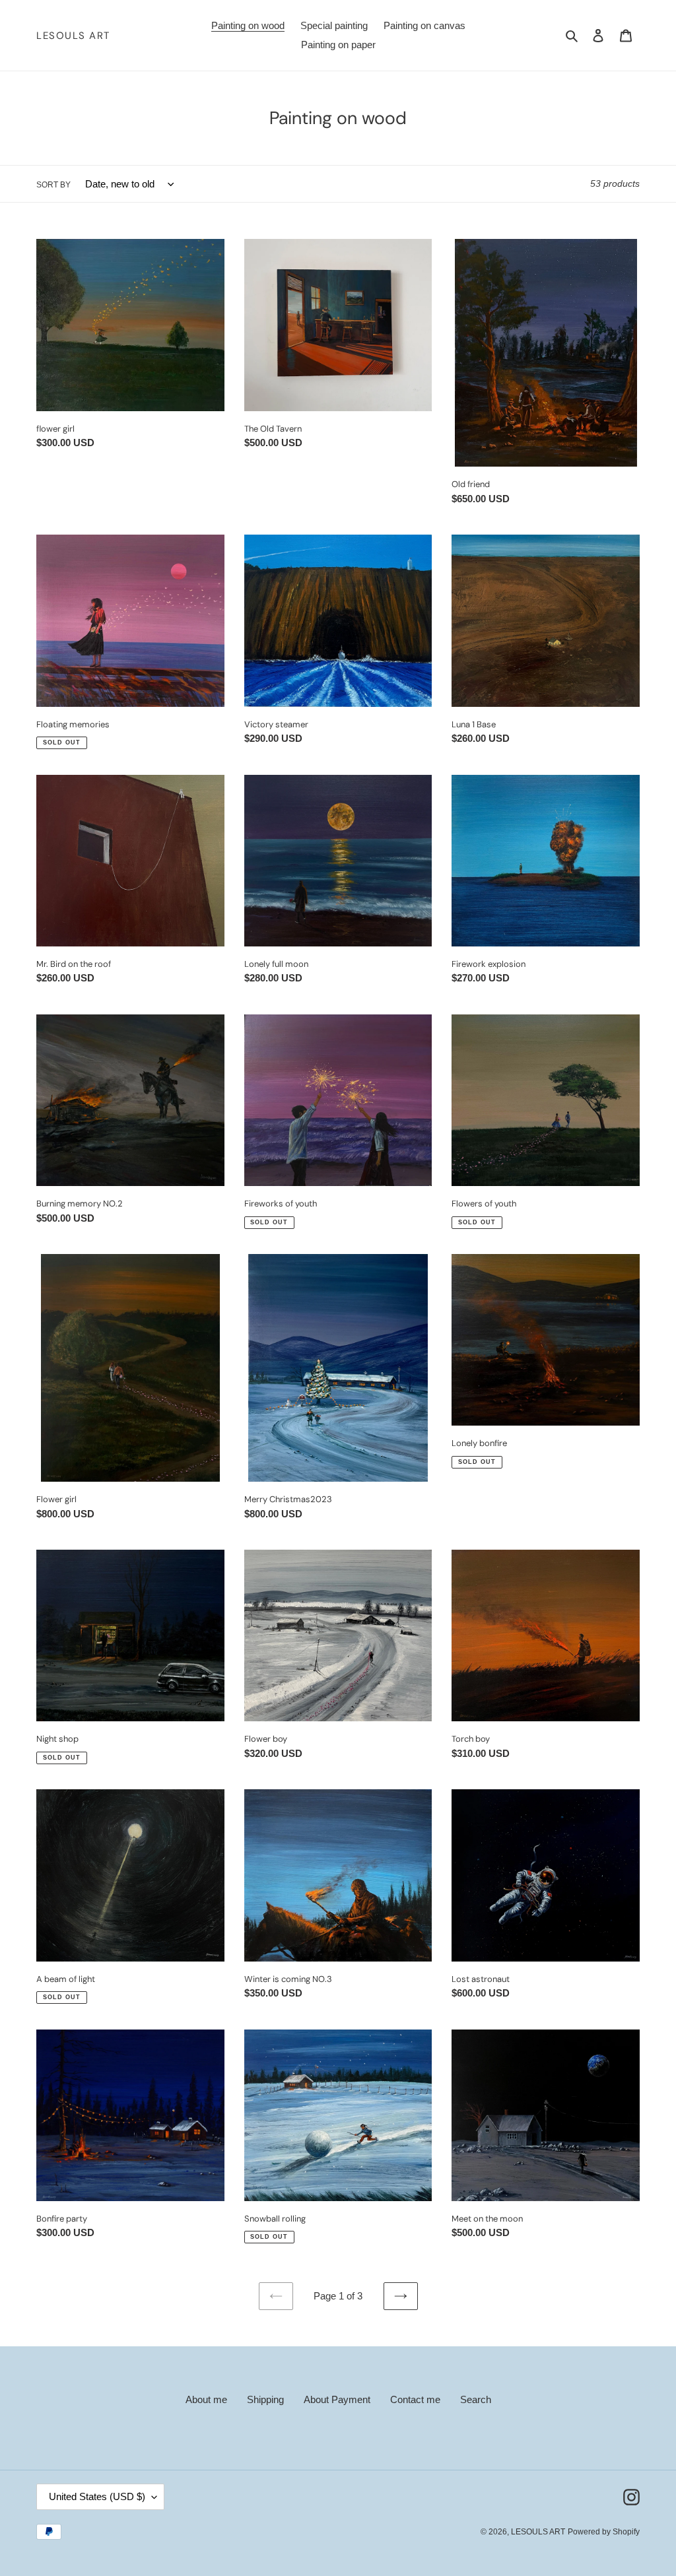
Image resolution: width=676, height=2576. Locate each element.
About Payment (337, 2399)
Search (476, 2399)
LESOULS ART (73, 36)
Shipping (265, 2399)
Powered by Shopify (604, 2532)
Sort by (53, 185)
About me (206, 2399)
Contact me (415, 2399)
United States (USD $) (97, 2496)
